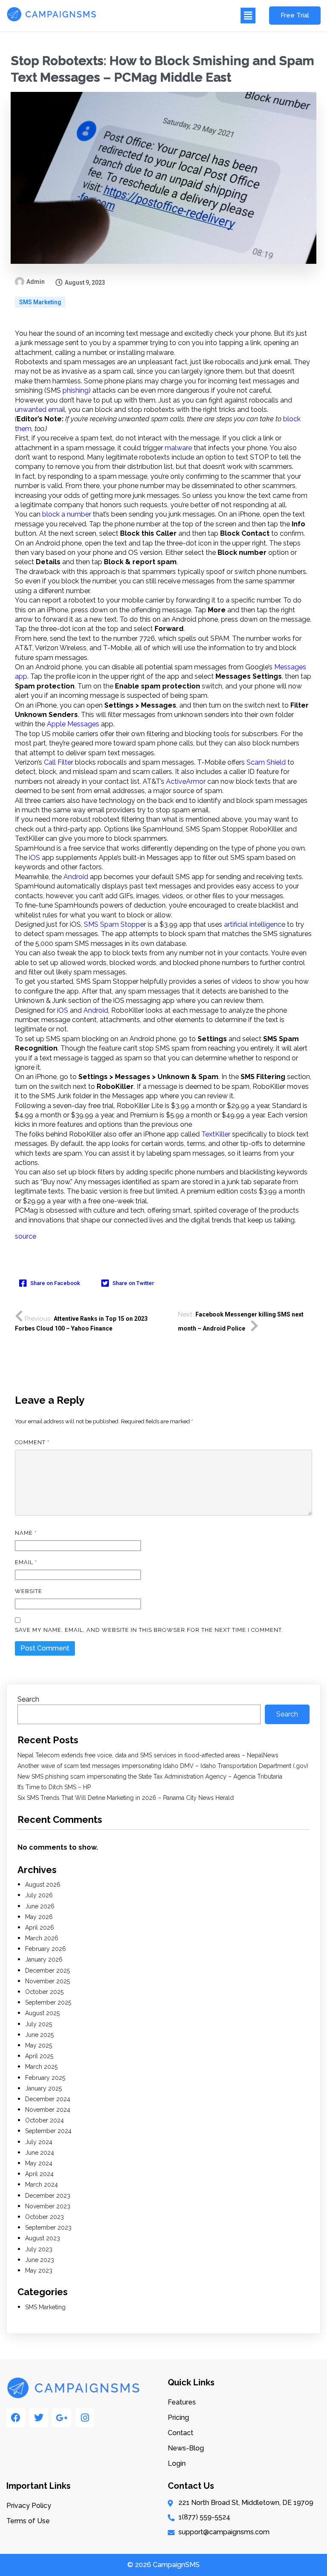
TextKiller (216, 1134)
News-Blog (186, 2448)
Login (177, 2463)
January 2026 (44, 1959)
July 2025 (39, 2024)
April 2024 (39, 2174)
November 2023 (48, 2206)
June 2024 (40, 2153)
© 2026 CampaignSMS (163, 2565)
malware (178, 448)
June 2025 (39, 2035)
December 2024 (48, 2099)
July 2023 (39, 2249)
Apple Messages (73, 724)
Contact (181, 2433)
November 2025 (47, 1981)
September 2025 (48, 2002)
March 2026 (42, 1938)
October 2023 (44, 2217)
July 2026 (39, 1895)
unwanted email (40, 410)
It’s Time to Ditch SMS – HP (54, 1787)
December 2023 (48, 2196)
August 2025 (42, 2013)
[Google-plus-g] (62, 2418)
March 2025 (41, 2067)
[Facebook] (16, 2418)
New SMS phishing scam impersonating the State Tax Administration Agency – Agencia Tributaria (150, 1776)
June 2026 (40, 1906)
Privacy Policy (29, 2506)
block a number (67, 514)
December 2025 (47, 1971)
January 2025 (43, 2088)
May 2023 (39, 2270)
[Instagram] (85, 2418)
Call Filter (59, 762)
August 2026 (43, 1885)
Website (29, 1591)
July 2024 (39, 2142)
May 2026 (39, 1917)
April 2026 (40, 1928)
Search (28, 1699)
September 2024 (48, 2131)
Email (26, 1562)
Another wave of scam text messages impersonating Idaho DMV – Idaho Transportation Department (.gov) (163, 1766)
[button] (180, 16)
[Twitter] (39, 2418)
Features (182, 2402)
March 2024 (42, 2185)
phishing (76, 390)
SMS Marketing (40, 302)
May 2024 (39, 2163)
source (26, 1236)
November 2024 (48, 2110)
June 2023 (40, 2260)
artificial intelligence (255, 924)
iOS (34, 858)
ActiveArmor (186, 781)
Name (26, 1533)
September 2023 (48, 2228)
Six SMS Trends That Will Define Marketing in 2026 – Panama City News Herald (126, 1798)
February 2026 (46, 1949)
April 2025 (39, 2056)
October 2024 (44, 2120)
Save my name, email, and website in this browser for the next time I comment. (149, 1630)
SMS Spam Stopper (115, 924)
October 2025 (44, 1992)
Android (76, 877)
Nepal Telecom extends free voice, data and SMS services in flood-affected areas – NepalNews (148, 1755)
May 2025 (39, 2045)
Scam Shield (266, 762)
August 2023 (43, 2238)
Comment (32, 1442)
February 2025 (45, 2078)
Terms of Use (28, 2521)
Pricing (178, 2417)
